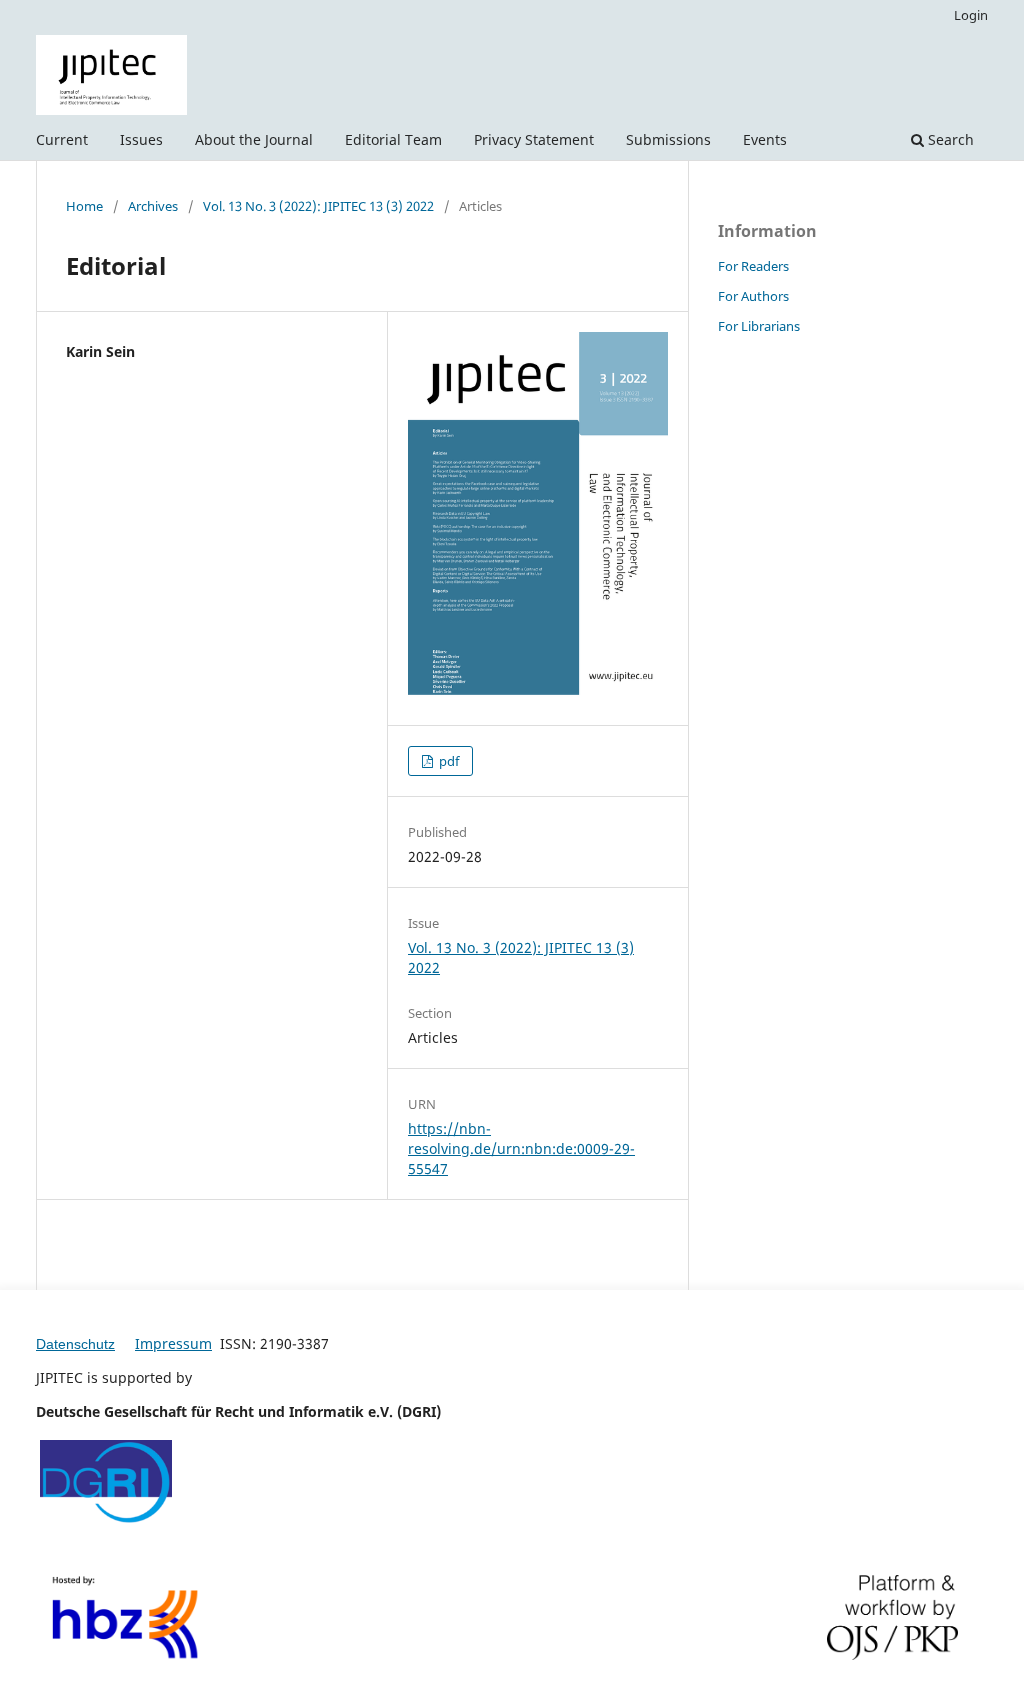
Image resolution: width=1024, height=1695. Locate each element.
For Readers (753, 266)
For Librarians (759, 326)
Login (971, 15)
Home (84, 206)
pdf (447, 761)
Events (765, 139)
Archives (153, 206)
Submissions (668, 139)
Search (949, 139)
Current (62, 139)
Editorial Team (393, 139)
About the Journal (254, 139)
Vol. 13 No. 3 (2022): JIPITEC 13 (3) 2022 (318, 206)
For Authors (753, 296)
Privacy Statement (534, 139)
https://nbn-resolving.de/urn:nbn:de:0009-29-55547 (521, 1148)
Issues (141, 139)
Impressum (173, 1343)
